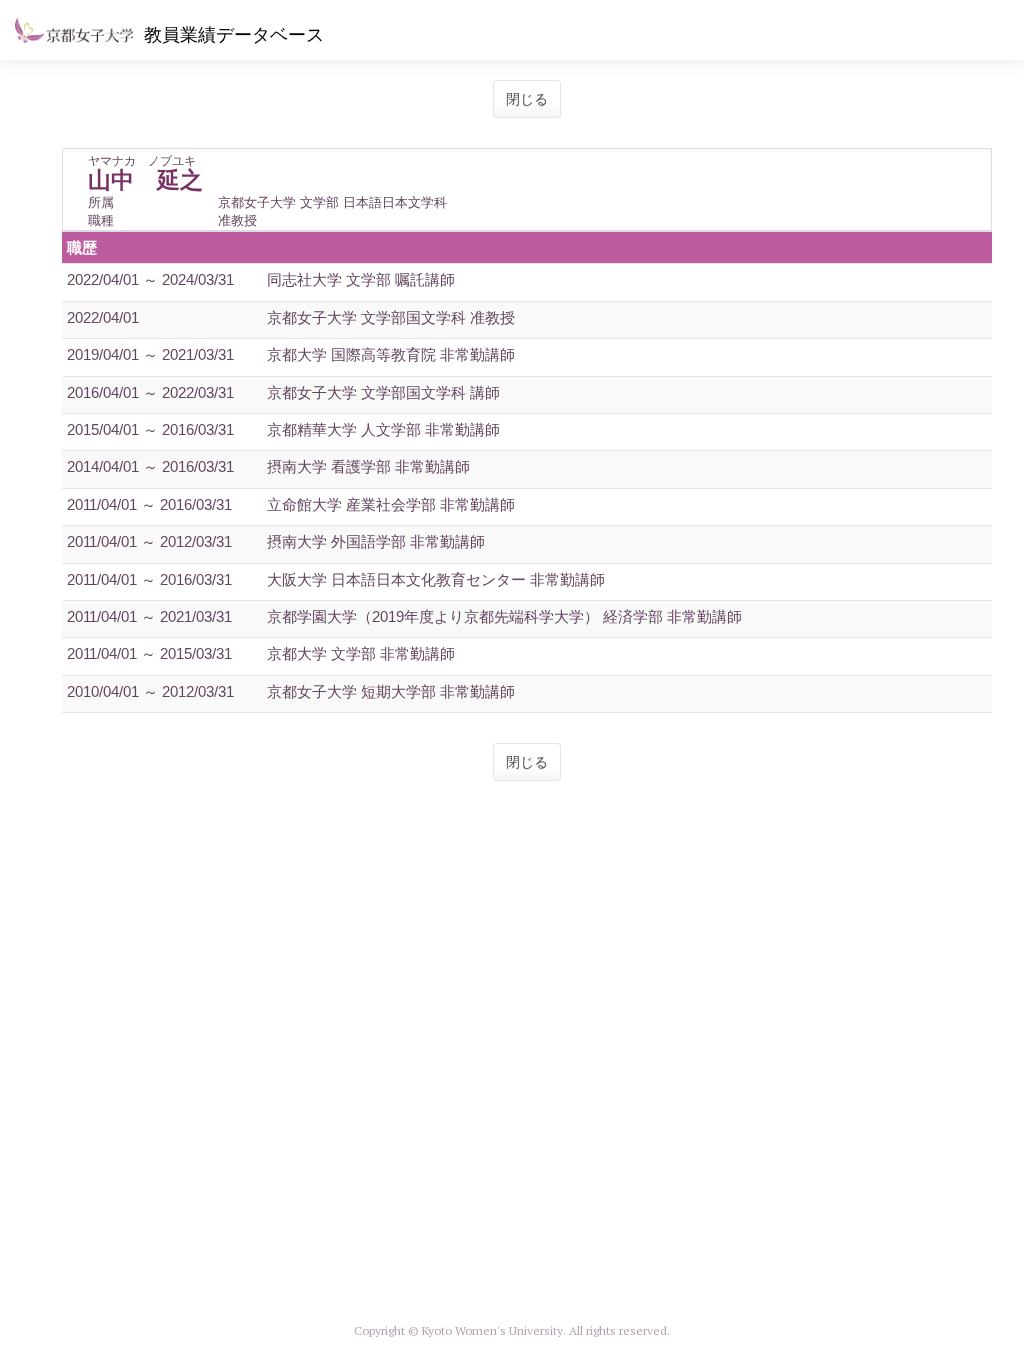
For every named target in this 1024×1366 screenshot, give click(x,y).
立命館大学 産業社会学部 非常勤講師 (391, 504)
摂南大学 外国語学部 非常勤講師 (376, 541)
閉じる (527, 99)
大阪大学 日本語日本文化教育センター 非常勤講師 (436, 579)
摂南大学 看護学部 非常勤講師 (368, 466)
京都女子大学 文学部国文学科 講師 (383, 392)
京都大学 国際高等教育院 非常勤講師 (391, 354)
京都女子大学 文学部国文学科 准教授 (391, 317)
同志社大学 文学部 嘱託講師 (361, 279)
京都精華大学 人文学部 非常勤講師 (383, 429)
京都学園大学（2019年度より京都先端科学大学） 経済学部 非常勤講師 (504, 616)
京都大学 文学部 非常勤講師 (361, 653)
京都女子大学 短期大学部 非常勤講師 (391, 691)
